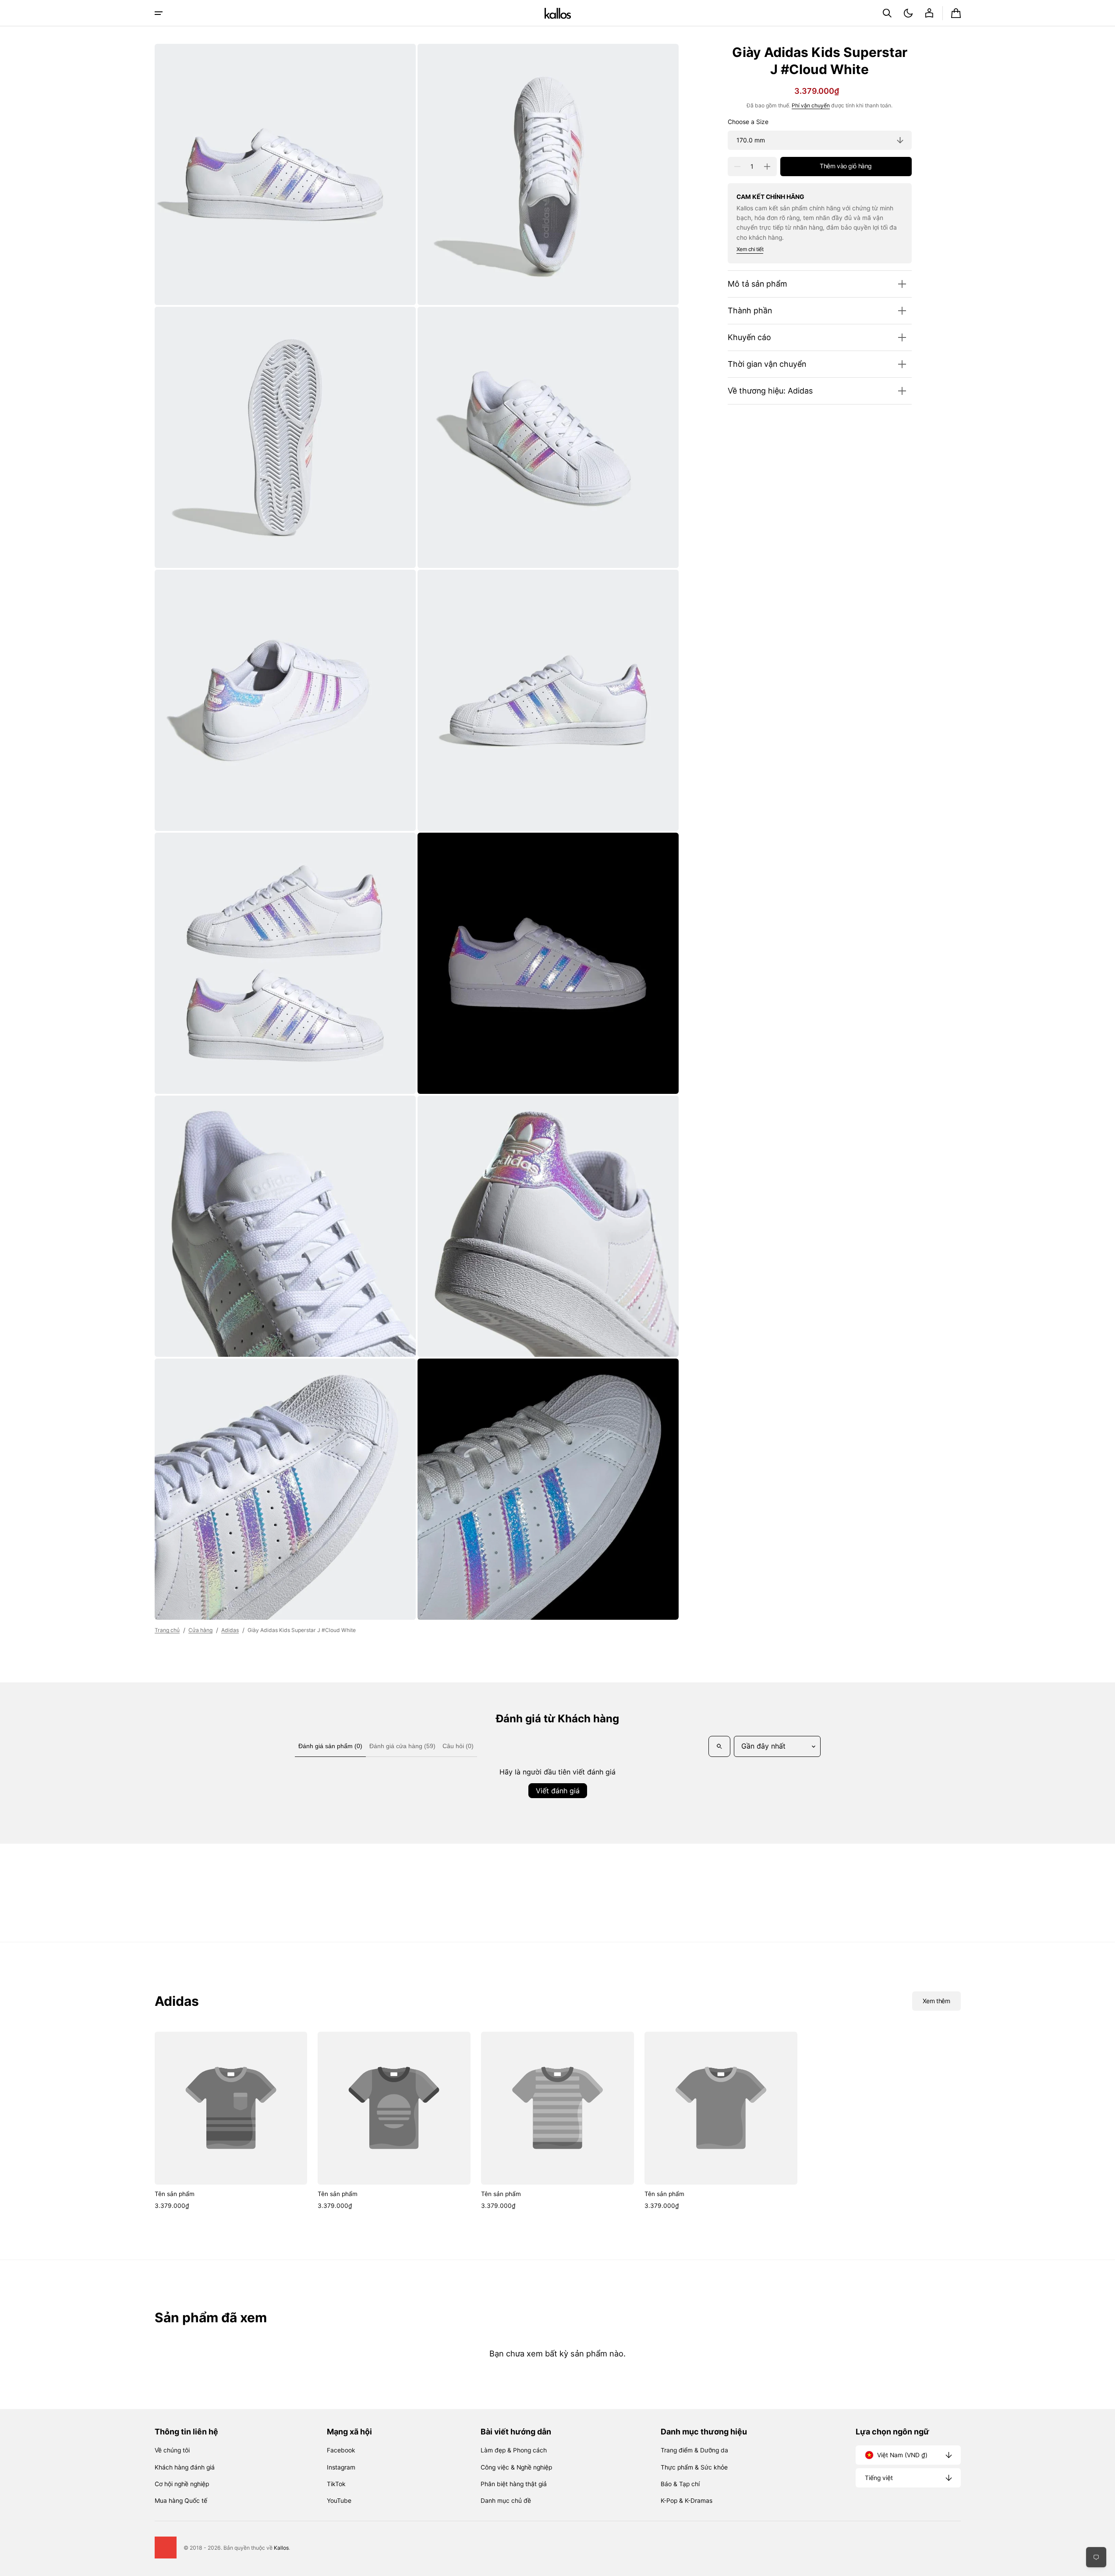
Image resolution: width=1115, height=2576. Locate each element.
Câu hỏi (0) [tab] (458, 1746)
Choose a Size (748, 122)
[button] (887, 13)
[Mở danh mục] (159, 13)
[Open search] (719, 1746)
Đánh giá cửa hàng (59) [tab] (402, 1746)
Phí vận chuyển (811, 105)
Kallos (281, 2548)
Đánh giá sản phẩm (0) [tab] (330, 1746)
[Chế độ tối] (908, 13)
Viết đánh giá (558, 1791)
